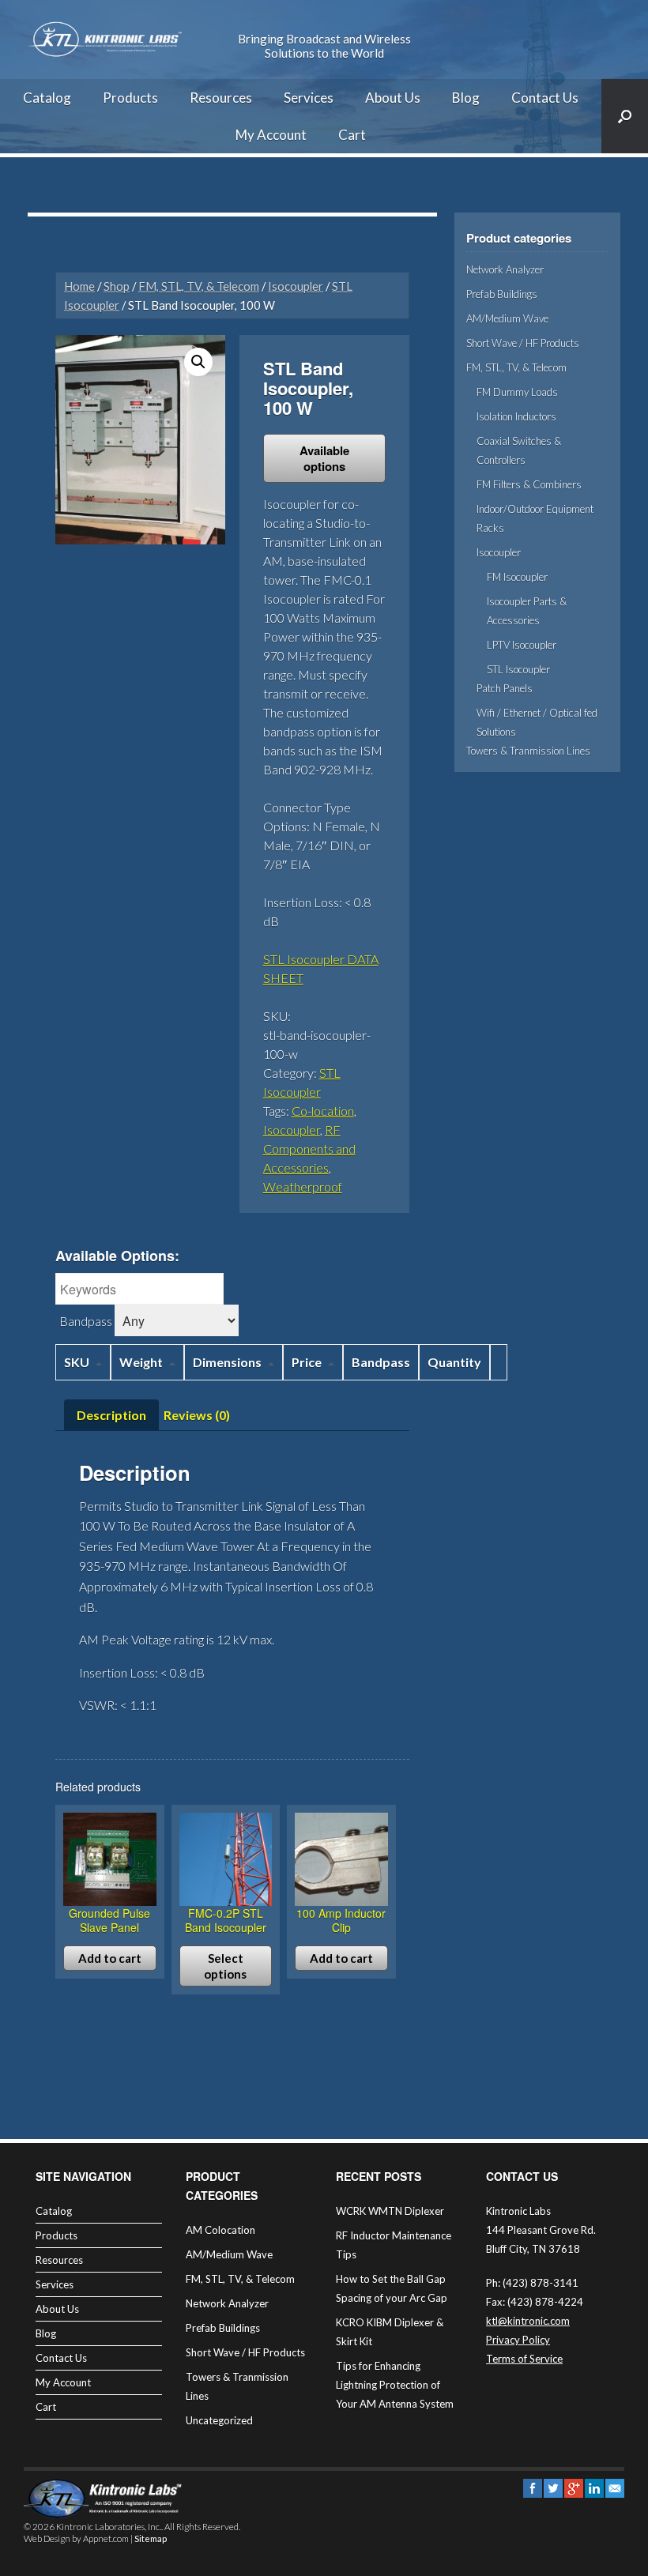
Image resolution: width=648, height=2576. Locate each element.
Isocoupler (296, 286)
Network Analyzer (505, 269)
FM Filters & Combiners (529, 484)
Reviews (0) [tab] (197, 1415)
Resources (221, 98)
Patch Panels (505, 688)
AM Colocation (220, 2230)
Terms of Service (524, 2359)
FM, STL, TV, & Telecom (199, 286)
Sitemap (151, 2538)
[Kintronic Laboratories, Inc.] (107, 40)
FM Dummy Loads (517, 392)
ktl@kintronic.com (528, 2321)
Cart (352, 135)
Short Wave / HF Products (523, 343)
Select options (225, 1966)
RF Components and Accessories (309, 1149)
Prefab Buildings (502, 294)
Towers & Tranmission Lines (528, 751)
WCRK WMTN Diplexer (390, 2211)
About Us (393, 98)
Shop (117, 286)
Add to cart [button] (110, 1958)
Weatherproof (303, 1186)
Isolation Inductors (516, 416)
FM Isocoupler (517, 577)
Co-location (323, 1111)
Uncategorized (219, 2420)
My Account (271, 135)
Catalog (47, 98)
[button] (198, 362)
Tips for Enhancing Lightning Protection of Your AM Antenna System (395, 2385)
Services (309, 98)
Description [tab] (111, 1415)
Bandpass (86, 1321)
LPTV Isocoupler (522, 645)
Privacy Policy (518, 2340)
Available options (324, 458)
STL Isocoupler (518, 669)
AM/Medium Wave (507, 318)
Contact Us (545, 98)
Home (79, 286)
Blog (466, 98)
